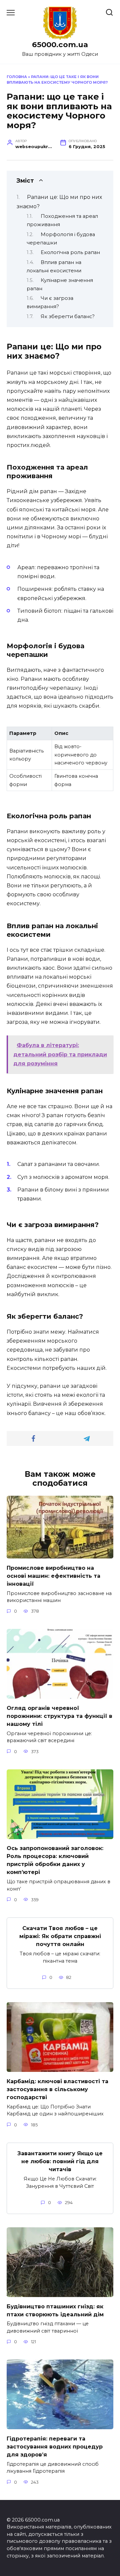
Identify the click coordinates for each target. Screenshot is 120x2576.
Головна (17, 77)
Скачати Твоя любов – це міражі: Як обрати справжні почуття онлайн (60, 1936)
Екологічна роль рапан (70, 252)
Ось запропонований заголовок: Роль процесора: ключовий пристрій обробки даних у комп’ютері (55, 1860)
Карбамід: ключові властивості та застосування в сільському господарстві (57, 2089)
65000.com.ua (60, 44)
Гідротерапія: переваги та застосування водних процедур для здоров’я (55, 2446)
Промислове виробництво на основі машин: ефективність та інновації (53, 1576)
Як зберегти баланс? (68, 316)
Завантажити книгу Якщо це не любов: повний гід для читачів (60, 2161)
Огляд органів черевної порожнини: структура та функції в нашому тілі (59, 1716)
